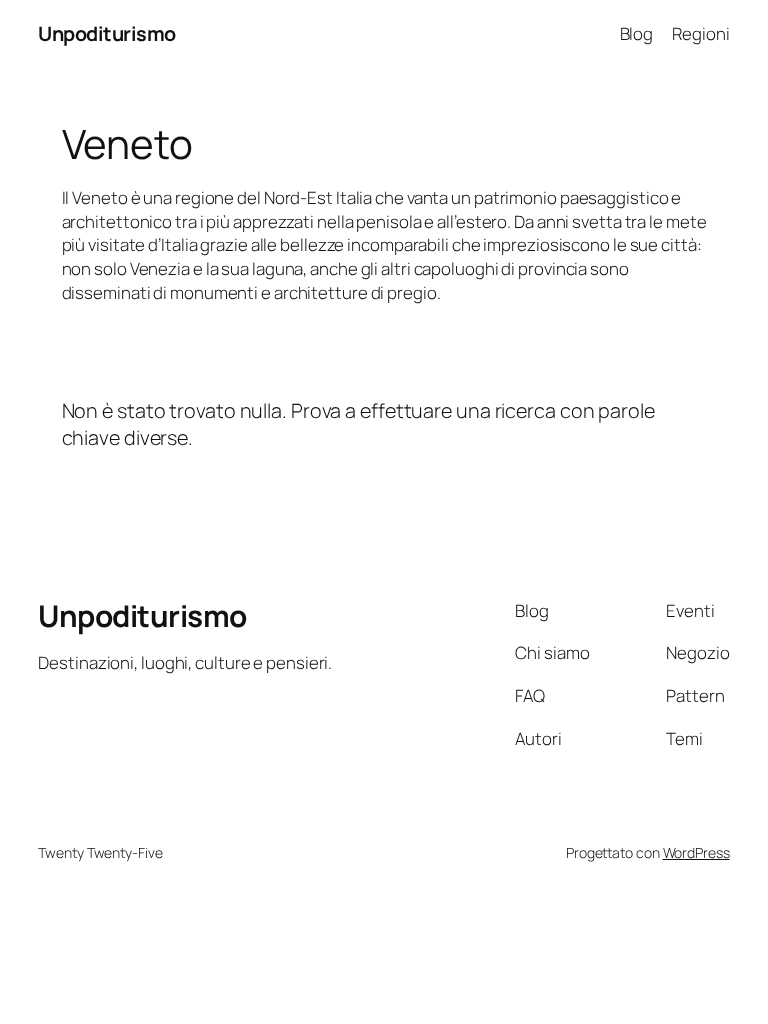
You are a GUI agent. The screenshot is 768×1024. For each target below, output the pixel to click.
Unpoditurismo (107, 33)
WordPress (696, 852)
